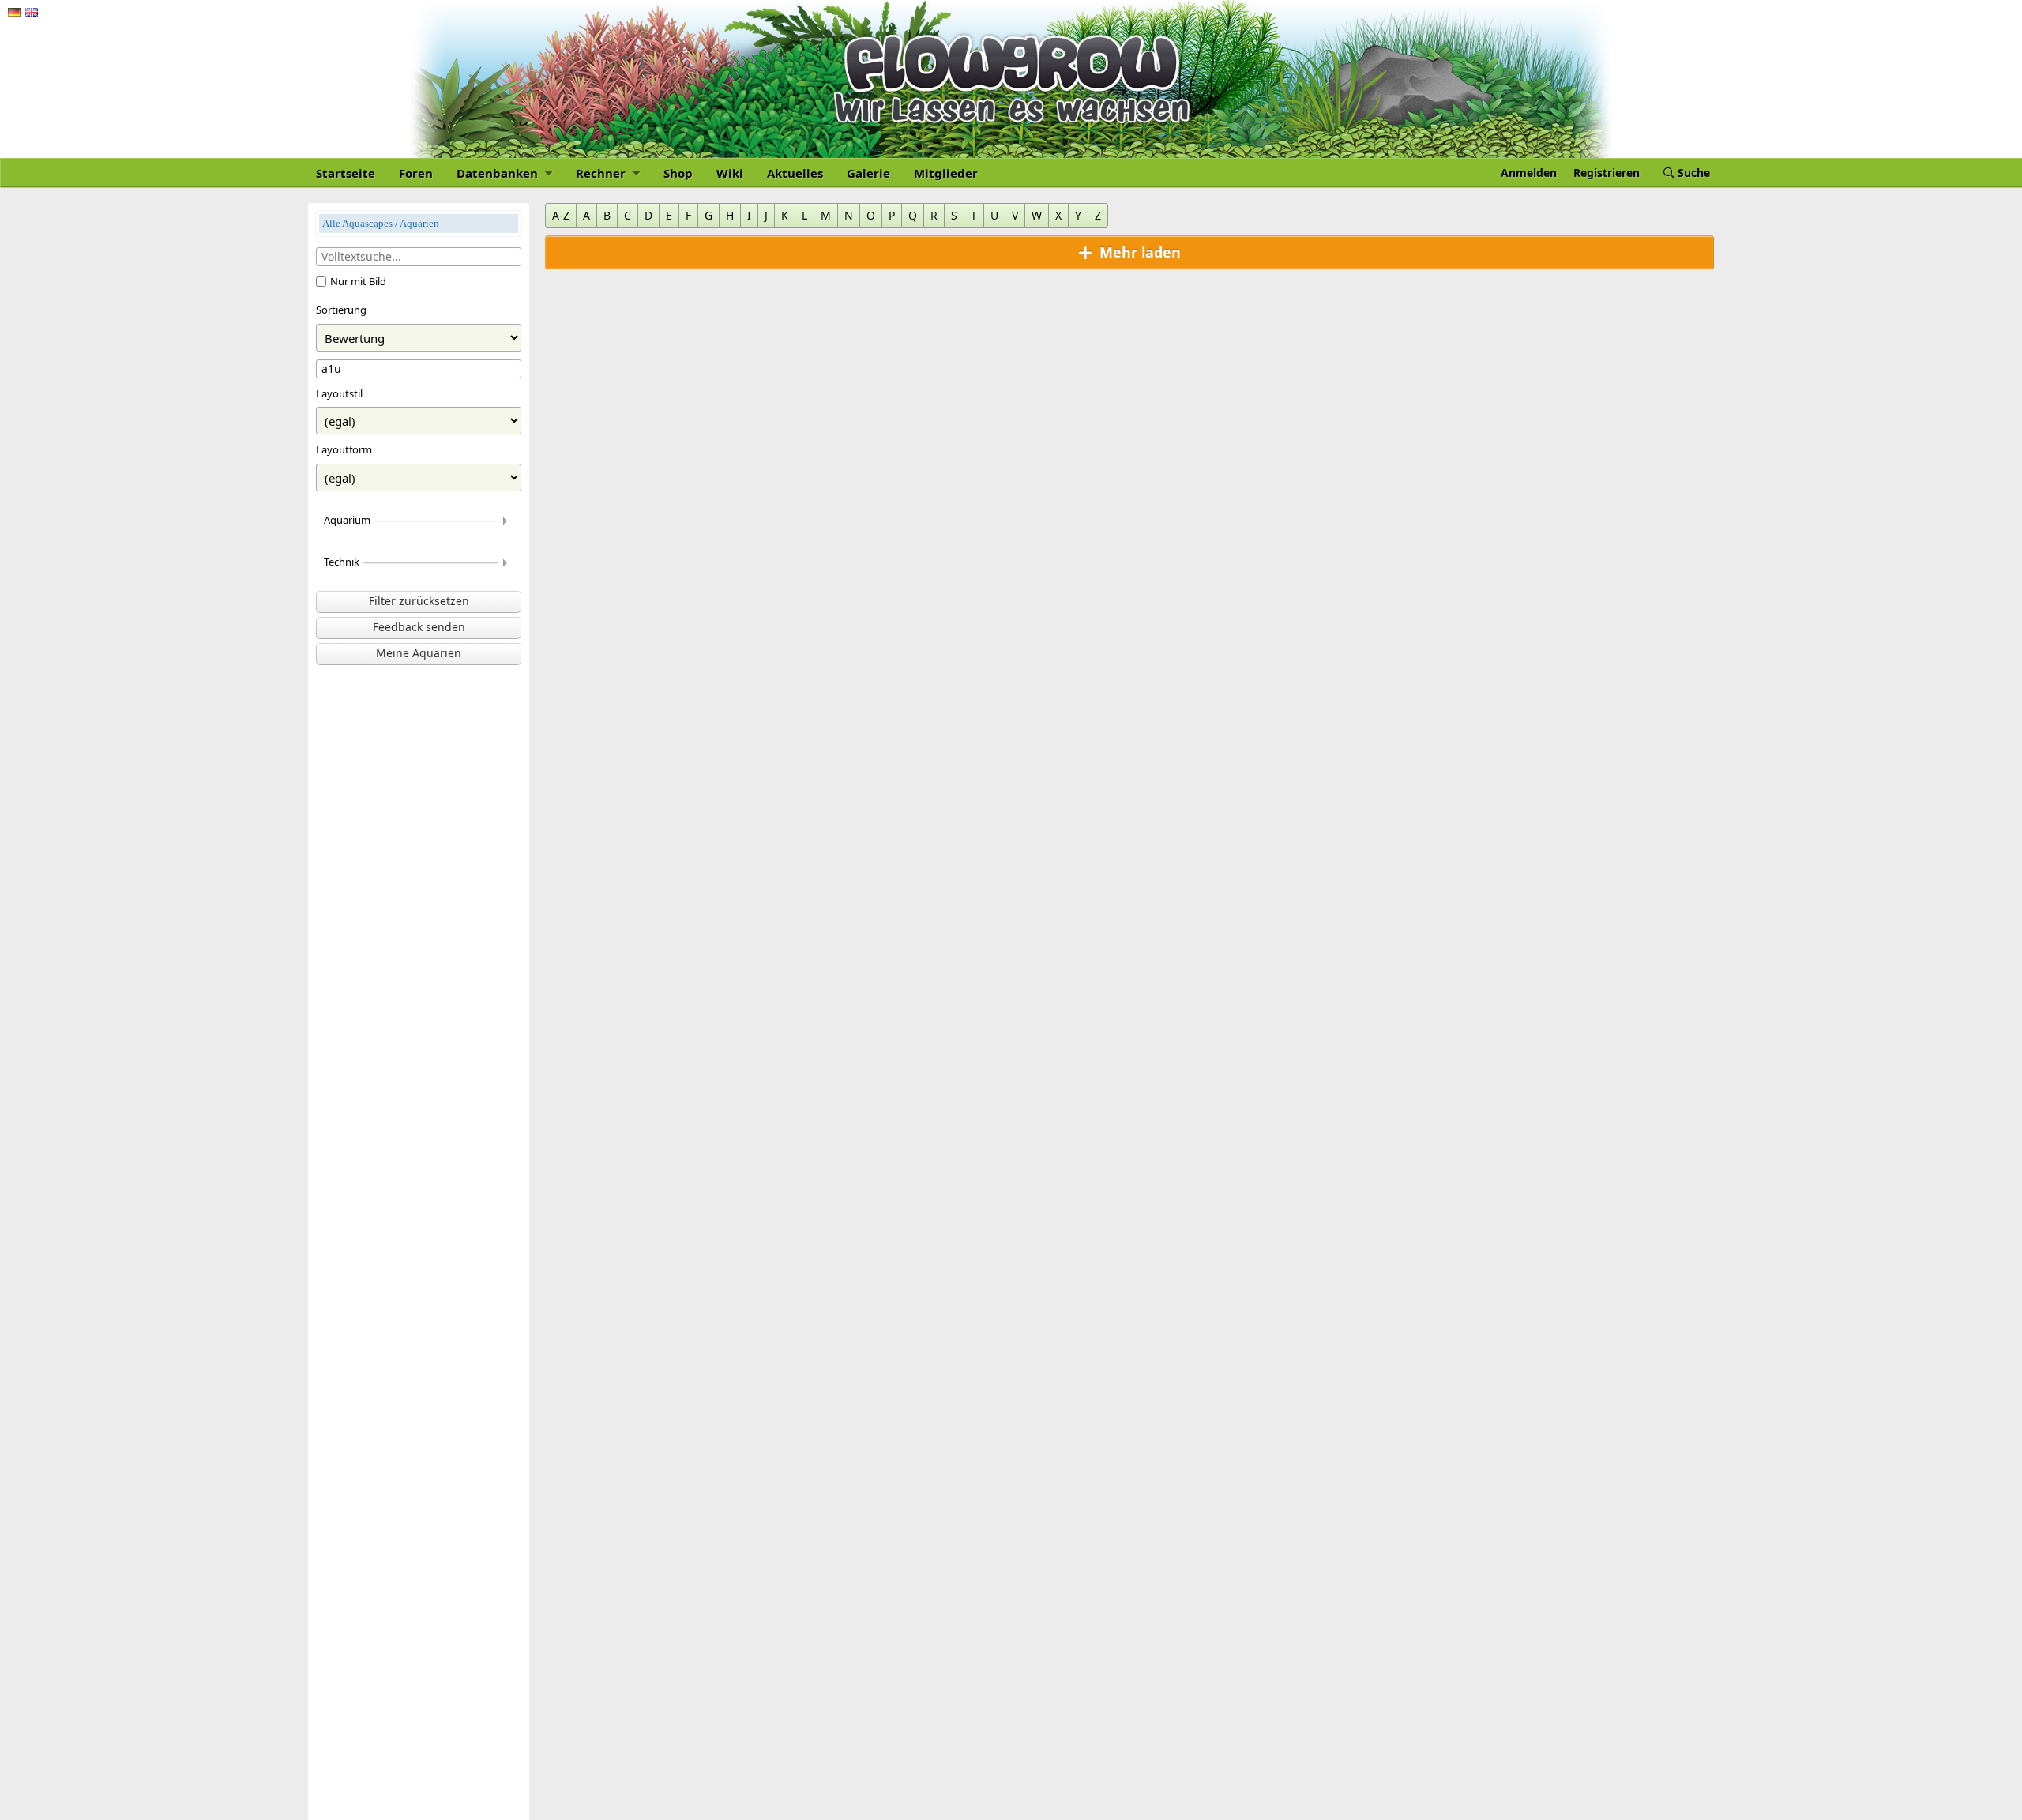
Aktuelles (795, 173)
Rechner (602, 173)
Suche (1692, 173)
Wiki (730, 173)
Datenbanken (499, 173)
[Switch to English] (32, 12)
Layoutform (344, 449)
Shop (678, 173)
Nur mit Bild (358, 281)
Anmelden (1529, 173)
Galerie (868, 173)
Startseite (346, 173)
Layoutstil (339, 393)
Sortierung (341, 310)
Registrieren (1607, 173)
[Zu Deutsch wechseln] (14, 12)
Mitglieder (946, 173)
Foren (416, 173)
